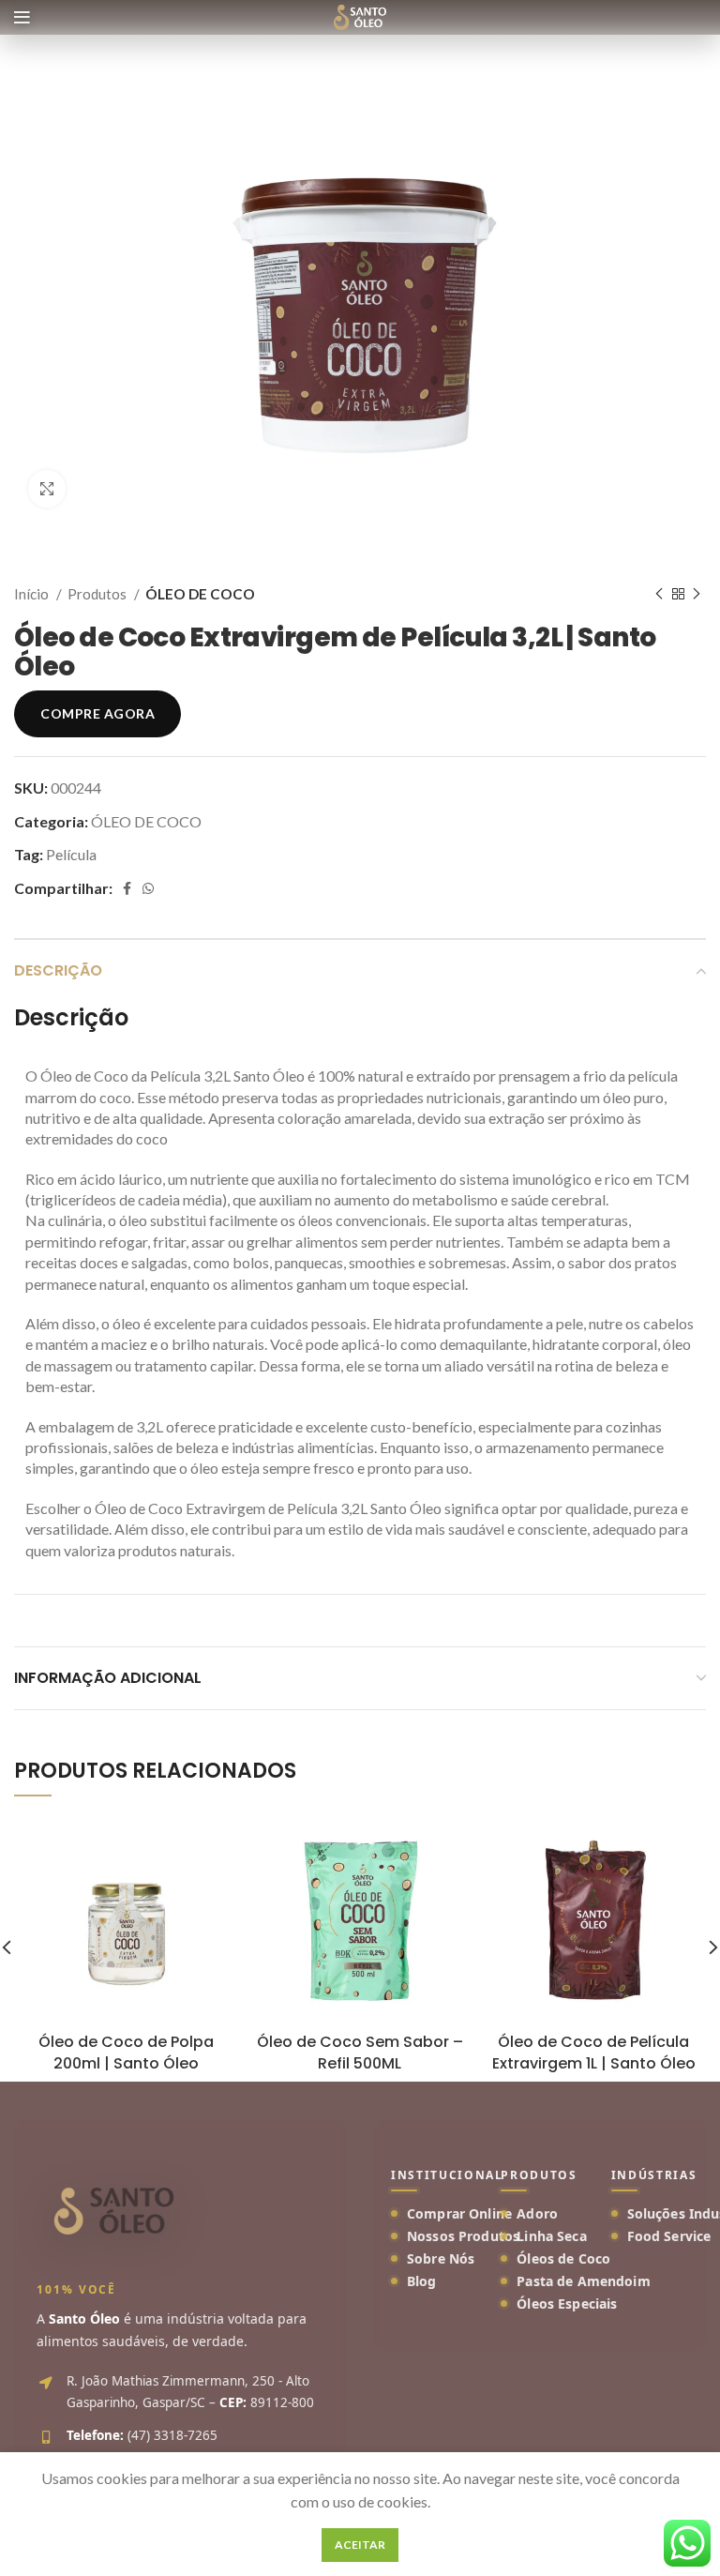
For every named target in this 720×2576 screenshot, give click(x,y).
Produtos (98, 594)
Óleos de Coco (563, 2258)
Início (33, 594)
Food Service (669, 2236)
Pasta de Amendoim (583, 2281)
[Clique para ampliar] (47, 489)
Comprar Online (459, 2213)
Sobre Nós (441, 2258)
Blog (422, 2281)
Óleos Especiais (567, 2303)
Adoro (537, 2213)
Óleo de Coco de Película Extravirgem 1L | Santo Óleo (594, 2052)
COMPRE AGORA (97, 713)
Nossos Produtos (463, 2236)
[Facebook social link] (127, 888)
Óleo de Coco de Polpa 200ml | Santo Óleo (126, 2052)
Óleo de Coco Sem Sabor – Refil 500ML (360, 2052)
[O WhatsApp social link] (148, 888)
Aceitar (360, 2545)
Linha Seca (551, 2236)
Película (71, 854)
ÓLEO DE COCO (200, 594)
